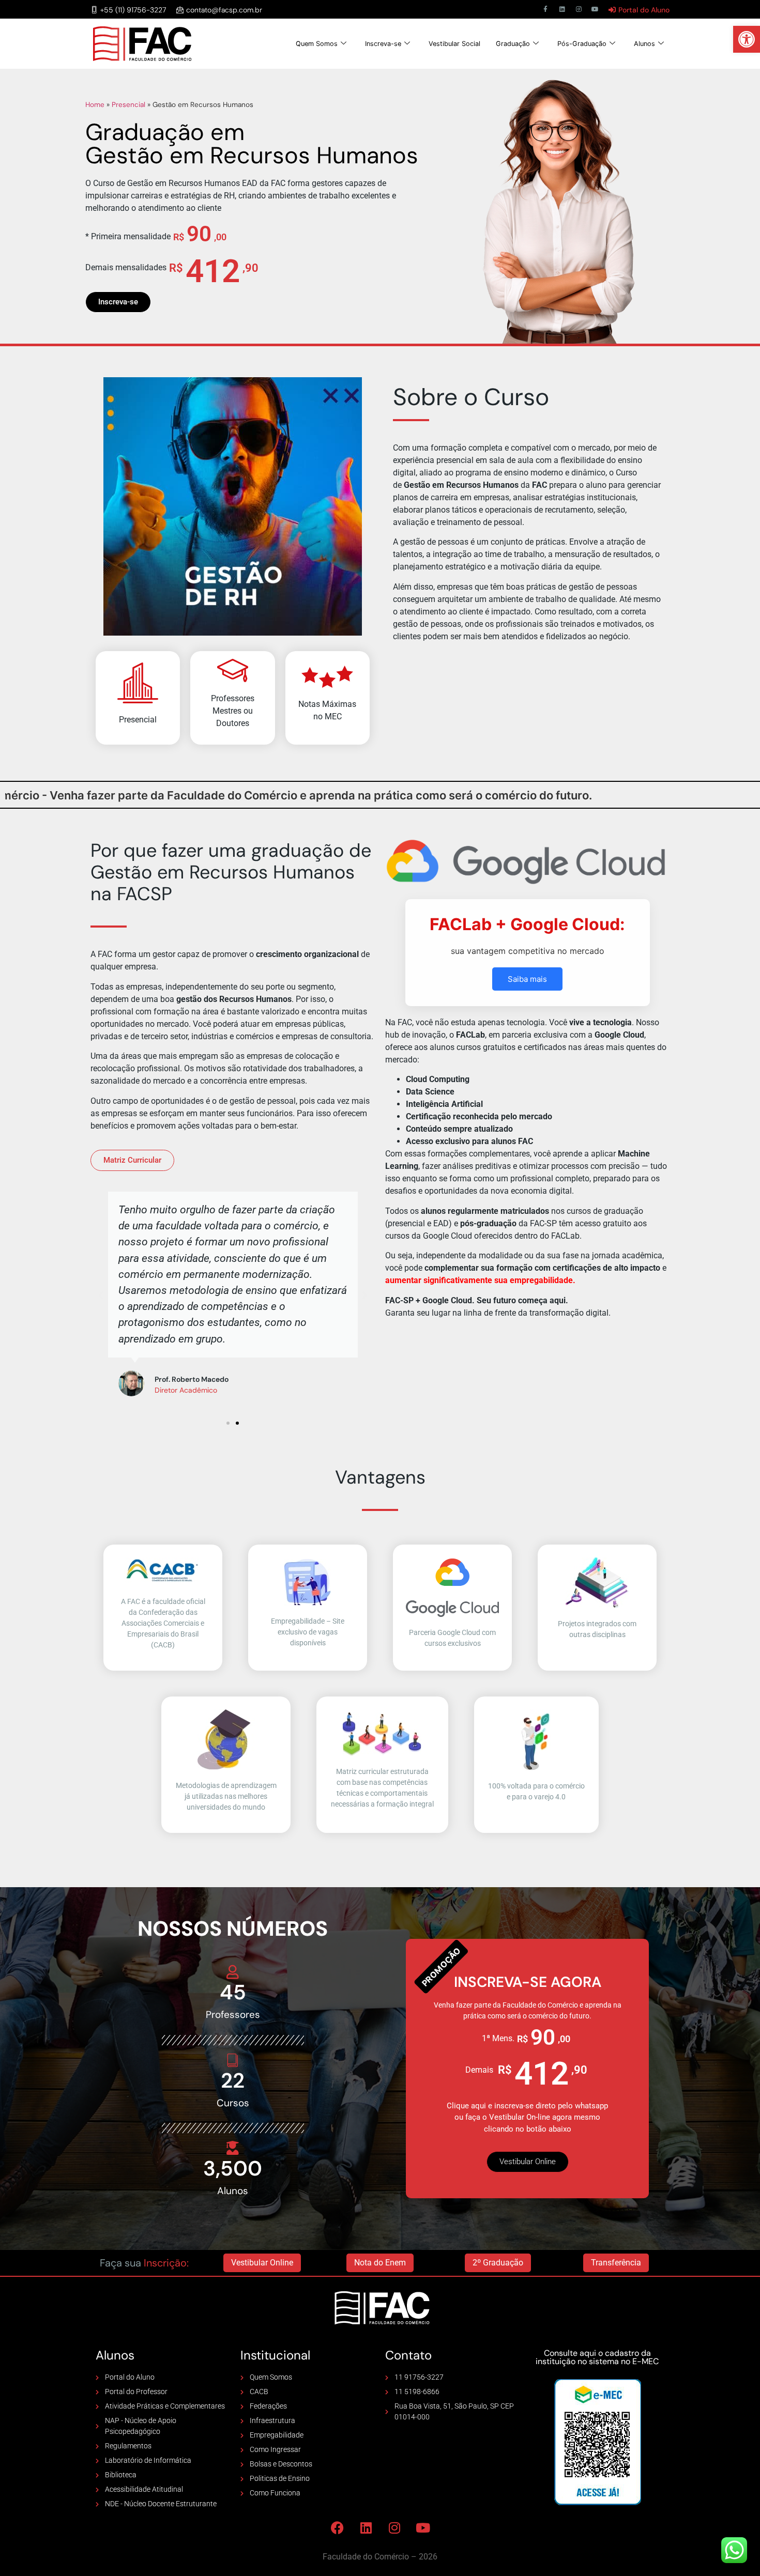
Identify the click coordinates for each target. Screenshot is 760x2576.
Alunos (644, 44)
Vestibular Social (454, 44)
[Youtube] (595, 9)
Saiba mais (527, 979)
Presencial (128, 105)
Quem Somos (317, 44)
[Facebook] (338, 2527)
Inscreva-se (383, 44)
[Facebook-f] (545, 9)
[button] (747, 39)
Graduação (513, 44)
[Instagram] (579, 9)
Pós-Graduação (582, 44)
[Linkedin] (562, 9)
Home (95, 105)
